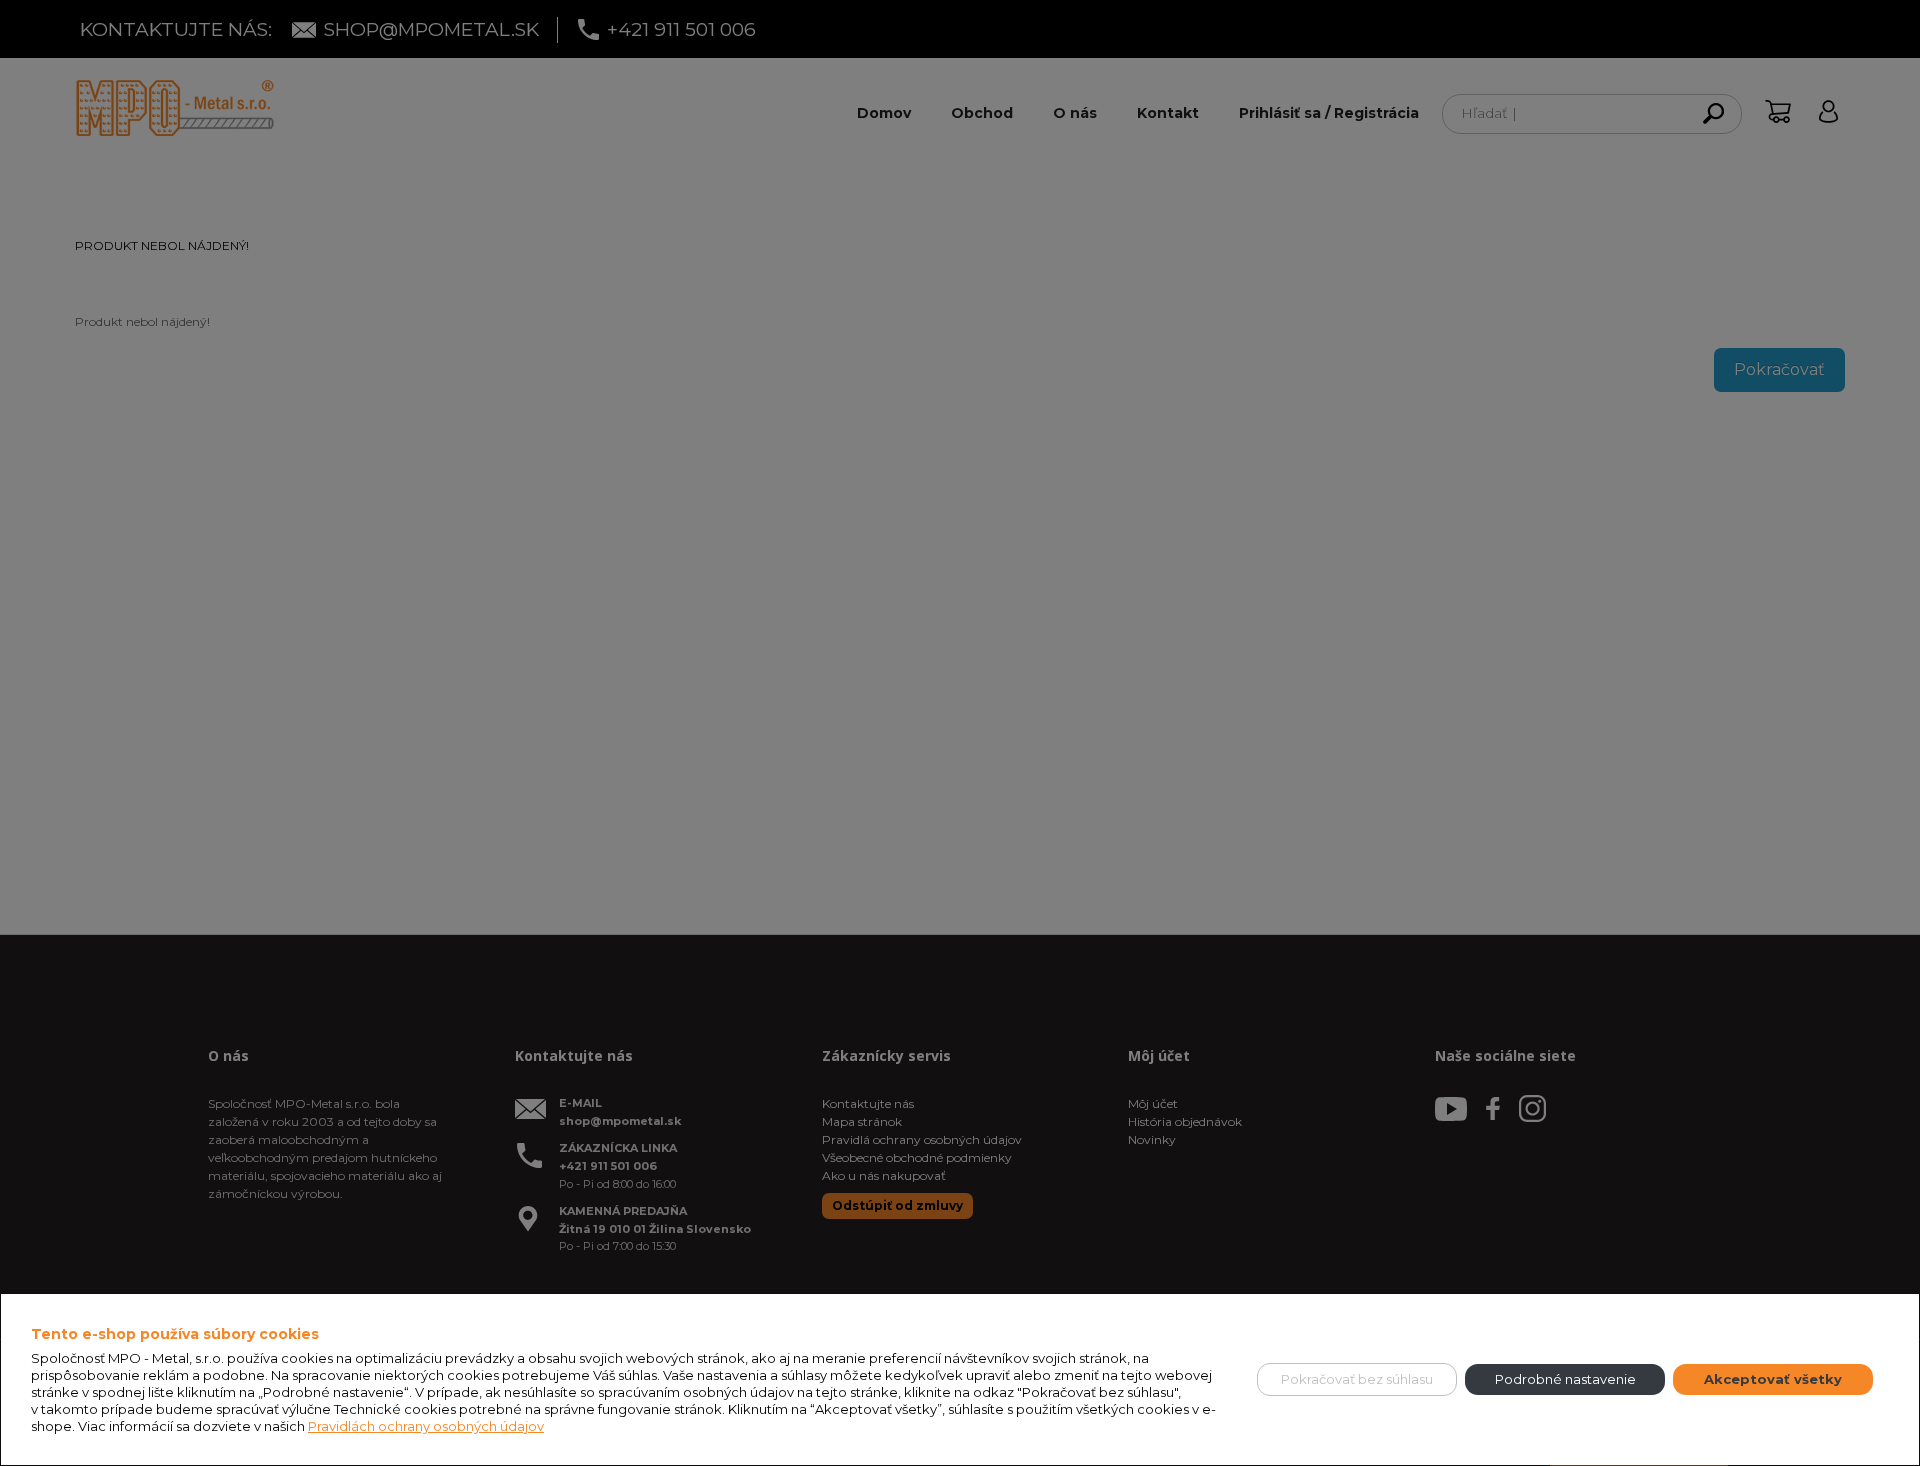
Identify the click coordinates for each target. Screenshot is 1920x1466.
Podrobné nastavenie (1565, 1379)
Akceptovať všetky (1773, 1379)
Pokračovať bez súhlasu (1357, 1379)
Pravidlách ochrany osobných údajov (426, 1426)
